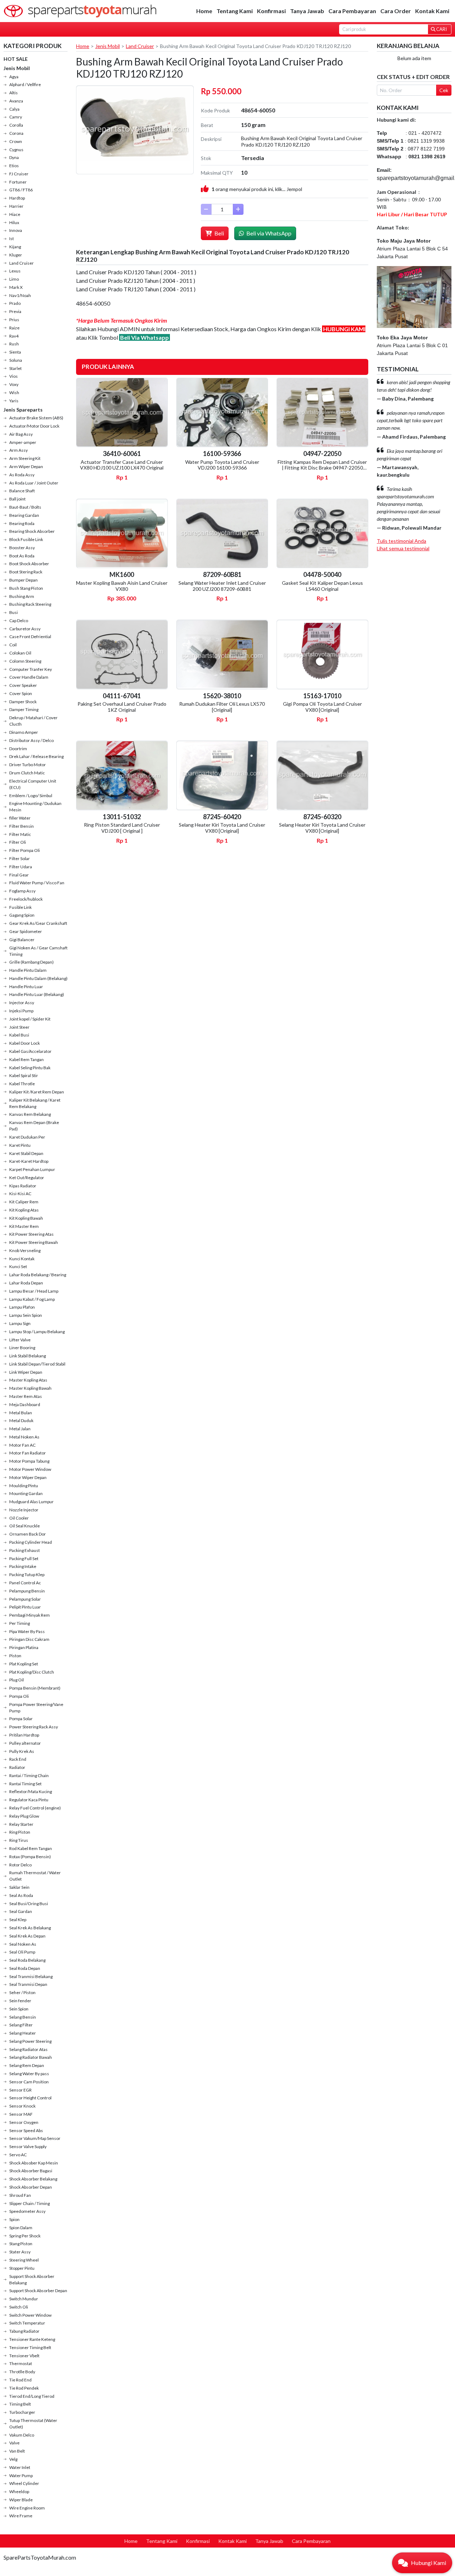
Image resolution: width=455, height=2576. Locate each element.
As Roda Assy (22, 475)
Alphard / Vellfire (25, 84)
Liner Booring (22, 1348)
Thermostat (21, 2363)
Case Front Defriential (30, 637)
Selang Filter (21, 2025)
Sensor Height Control (30, 2098)
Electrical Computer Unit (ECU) (33, 784)
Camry (16, 117)
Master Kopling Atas (28, 1380)
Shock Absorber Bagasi (31, 2171)
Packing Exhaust (25, 1550)
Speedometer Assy (27, 2211)
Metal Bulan (21, 1413)
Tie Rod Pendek (24, 2388)
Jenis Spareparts (23, 410)
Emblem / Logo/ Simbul (31, 796)
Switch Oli (19, 2307)
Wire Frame (21, 2516)
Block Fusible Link (26, 539)
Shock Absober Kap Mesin (34, 2163)
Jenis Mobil (17, 68)
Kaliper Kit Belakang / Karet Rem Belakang (35, 1103)
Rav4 (14, 336)
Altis (14, 93)
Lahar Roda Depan (26, 1283)
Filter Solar (20, 858)
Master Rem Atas (26, 1396)
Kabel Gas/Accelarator (30, 1051)
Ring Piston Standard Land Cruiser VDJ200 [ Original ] (122, 828)
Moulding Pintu (24, 1486)
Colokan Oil (20, 653)
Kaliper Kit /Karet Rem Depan (37, 1092)
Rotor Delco (20, 1865)
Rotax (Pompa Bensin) (30, 1857)
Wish (14, 393)
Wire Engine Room (27, 2508)
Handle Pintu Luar (26, 987)
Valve (14, 2443)
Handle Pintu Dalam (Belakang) (38, 978)
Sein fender (20, 2001)
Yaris (14, 401)
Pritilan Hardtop (24, 1735)
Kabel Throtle (22, 1084)
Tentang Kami (235, 11)
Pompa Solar (21, 1719)
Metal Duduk (21, 1420)
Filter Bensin (22, 826)
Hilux (14, 222)
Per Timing (20, 1623)
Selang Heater (23, 2033)
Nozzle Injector (24, 1510)
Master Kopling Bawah (30, 1388)
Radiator (17, 1767)
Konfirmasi (271, 11)
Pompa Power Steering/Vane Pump (36, 1708)
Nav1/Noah (20, 295)
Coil (13, 645)
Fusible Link (20, 907)
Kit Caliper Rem (24, 1202)
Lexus (15, 271)
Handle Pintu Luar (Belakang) (37, 994)
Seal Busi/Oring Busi (29, 1904)
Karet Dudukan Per (27, 1137)
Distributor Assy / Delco (31, 740)
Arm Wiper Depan (26, 467)
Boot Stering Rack (26, 572)
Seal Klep (18, 1920)
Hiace (15, 214)
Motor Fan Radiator (28, 1453)
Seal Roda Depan (25, 1968)
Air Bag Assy (21, 434)
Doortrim (18, 749)
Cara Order (396, 11)
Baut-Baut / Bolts (25, 507)
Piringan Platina (24, 1647)
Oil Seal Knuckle (25, 1526)
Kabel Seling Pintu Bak (30, 1068)
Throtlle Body (22, 2372)
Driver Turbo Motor (28, 765)
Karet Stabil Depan (26, 1153)
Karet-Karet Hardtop (29, 1161)
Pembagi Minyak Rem (30, 1615)
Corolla (16, 125)
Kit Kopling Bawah (26, 1218)
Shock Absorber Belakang (33, 2179)
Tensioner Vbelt (24, 2356)
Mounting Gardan (26, 1493)
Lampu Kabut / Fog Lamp (32, 1299)
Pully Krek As (22, 1751)
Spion (14, 2219)
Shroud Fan (20, 2195)
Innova (16, 230)
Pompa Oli (19, 1696)
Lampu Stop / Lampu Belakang (37, 1332)
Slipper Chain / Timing (30, 2203)
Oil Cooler (19, 1518)
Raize (14, 328)
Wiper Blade (21, 2500)
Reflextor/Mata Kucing (31, 1791)
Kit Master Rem (24, 1226)
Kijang (15, 247)
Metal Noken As (24, 1437)
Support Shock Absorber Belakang (32, 2280)
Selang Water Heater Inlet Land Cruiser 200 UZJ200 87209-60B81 (222, 586)
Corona (16, 133)
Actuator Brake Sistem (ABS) (36, 418)
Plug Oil (17, 1680)
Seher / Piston (22, 1992)
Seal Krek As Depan (27, 1936)
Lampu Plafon (22, 1307)
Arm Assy (18, 450)
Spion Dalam (21, 2228)
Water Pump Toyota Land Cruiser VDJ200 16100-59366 (222, 465)
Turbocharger (22, 2412)
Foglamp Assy (22, 891)
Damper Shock (23, 702)
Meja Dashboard (25, 1404)
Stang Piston (21, 2244)
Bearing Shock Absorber (32, 531)
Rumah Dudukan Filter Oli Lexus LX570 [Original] (222, 707)
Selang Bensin (23, 2017)
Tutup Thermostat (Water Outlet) (33, 2424)
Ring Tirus (19, 1840)
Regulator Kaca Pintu (29, 1800)
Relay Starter (21, 1824)
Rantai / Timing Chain (29, 1775)
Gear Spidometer (26, 931)
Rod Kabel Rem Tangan (31, 1848)
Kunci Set (18, 1266)
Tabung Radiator (24, 2331)
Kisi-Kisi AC (20, 1194)
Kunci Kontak (22, 1259)
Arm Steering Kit (25, 458)
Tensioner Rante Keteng (32, 2339)
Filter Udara (21, 867)
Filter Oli (18, 842)
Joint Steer (19, 1027)
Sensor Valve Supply (28, 2146)
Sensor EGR (20, 2090)
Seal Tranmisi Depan (28, 1984)
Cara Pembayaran (352, 11)
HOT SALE (16, 59)
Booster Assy (22, 548)
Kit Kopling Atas (24, 1210)
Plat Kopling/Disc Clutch (32, 1672)
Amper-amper (23, 442)
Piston (15, 1656)
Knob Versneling (25, 1250)
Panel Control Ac (25, 1583)
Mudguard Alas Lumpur (31, 1502)
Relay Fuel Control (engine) (35, 1808)
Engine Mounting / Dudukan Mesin (35, 807)
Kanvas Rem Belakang (30, 1114)
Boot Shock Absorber (29, 564)
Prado (15, 303)
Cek (444, 90)
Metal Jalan (20, 1429)
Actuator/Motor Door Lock (34, 426)
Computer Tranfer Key (31, 669)
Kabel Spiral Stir (24, 1075)
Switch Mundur (24, 2299)
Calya (14, 109)
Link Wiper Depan (26, 1372)
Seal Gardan (21, 1911)
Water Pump (21, 2476)
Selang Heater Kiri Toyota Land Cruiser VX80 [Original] (222, 828)
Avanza (16, 101)
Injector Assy (22, 1003)
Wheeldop (19, 2492)
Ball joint (17, 499)
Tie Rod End (20, 2380)
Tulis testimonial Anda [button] (402, 541)
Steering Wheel (24, 2260)
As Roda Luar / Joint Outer (34, 483)
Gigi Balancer (22, 940)
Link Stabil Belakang (28, 1356)
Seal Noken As (23, 1944)
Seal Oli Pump (22, 1952)
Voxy (14, 384)
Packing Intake (23, 1566)
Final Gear (19, 875)
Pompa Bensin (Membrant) (35, 1688)
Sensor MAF (21, 2114)
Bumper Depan (23, 580)
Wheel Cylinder (24, 2483)
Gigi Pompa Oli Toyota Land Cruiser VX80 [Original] (322, 707)
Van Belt (17, 2451)
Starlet (15, 368)
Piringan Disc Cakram (29, 1639)
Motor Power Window (30, 1469)
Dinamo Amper (24, 732)
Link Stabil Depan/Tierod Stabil (37, 1364)
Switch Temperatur (27, 2323)
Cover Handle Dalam (29, 677)
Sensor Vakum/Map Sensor (35, 2138)
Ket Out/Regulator (27, 1178)
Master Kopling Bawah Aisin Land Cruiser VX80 (122, 586)
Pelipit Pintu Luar (25, 1607)
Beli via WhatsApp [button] (268, 233)
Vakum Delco (22, 2435)
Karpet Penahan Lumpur (32, 1169)
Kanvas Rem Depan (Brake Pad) (34, 1126)
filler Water (20, 818)
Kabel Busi (19, 1035)
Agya (14, 77)
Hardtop (17, 198)
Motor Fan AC (22, 1445)
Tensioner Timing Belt (30, 2347)
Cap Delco (19, 621)
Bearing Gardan (24, 515)
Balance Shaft (22, 491)
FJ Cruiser (19, 174)
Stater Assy (20, 2252)
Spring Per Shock (25, 2236)
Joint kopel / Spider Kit (30, 1019)
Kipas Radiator (23, 1186)
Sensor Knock (22, 2106)
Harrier (16, 206)
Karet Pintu (20, 1145)
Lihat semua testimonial (403, 548)
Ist (12, 238)
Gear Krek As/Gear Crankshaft (38, 923)
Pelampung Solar (25, 1599)
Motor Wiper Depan (28, 1477)
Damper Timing (24, 709)
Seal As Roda (21, 1895)
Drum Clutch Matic (27, 773)
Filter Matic (20, 834)
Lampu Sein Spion (26, 1315)
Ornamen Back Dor (28, 1534)
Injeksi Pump (21, 1011)
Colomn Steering (25, 661)
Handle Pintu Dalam (28, 970)
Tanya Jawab (307, 11)
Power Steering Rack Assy (34, 1727)
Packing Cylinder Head (31, 1542)
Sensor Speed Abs (26, 2130)
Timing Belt (20, 2404)
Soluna (16, 360)
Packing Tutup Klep (27, 1575)
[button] (422, 2563)
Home (204, 11)
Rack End (18, 1759)
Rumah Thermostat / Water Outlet (35, 1876)
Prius (14, 320)
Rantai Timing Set (25, 1784)
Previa (15, 311)
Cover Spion (21, 693)
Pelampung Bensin (27, 1591)
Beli (219, 233)
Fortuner (18, 182)
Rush (14, 344)
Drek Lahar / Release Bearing (36, 756)
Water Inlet (20, 2467)
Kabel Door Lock (25, 1043)
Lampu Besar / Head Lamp (34, 1291)
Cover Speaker (23, 685)
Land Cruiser (22, 263)
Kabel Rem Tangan (26, 1059)
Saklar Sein (19, 1887)
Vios (14, 376)
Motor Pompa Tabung (29, 1461)
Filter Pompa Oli (25, 850)
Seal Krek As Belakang (30, 1928)
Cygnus (16, 150)
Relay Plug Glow (24, 1816)
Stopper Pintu (22, 2268)
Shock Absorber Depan (31, 2187)
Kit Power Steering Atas (31, 1234)
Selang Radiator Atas (28, 2049)
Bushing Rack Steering (30, 604)
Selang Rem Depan (27, 2065)
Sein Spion (19, 2009)
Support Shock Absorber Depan (38, 2291)
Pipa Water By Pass (27, 1631)
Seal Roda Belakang (27, 1960)
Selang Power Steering (30, 2041)
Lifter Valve (20, 1340)
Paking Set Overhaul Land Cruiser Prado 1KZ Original (122, 707)
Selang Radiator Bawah (31, 2057)
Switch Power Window (30, 2315)
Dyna (14, 157)
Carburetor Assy (25, 629)
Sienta (15, 352)
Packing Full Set (24, 1559)
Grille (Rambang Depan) (31, 962)
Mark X (16, 287)
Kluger (16, 255)
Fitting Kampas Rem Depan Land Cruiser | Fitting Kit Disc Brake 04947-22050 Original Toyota (322, 468)
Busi (14, 612)
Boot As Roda (22, 556)
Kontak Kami (432, 11)
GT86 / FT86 (21, 190)
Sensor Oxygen (24, 2122)
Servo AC (18, 2155)
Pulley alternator (25, 1743)
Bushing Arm (22, 596)
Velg (13, 2459)
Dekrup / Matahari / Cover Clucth (33, 721)
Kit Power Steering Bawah (34, 1242)
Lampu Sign (20, 1323)
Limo (14, 279)
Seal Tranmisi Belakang (31, 1976)
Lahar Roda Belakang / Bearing (38, 1275)
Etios (14, 166)
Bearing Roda (22, 523)
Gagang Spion (22, 915)
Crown (16, 141)
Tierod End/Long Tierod (32, 2396)
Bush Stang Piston (26, 588)
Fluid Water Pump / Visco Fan (37, 883)
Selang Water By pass (29, 2074)
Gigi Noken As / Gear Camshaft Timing (38, 951)
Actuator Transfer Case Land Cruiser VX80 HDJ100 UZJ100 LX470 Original (122, 465)
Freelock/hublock (26, 899)
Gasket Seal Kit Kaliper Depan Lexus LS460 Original (322, 586)
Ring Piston (20, 1832)
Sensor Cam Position (29, 2082)
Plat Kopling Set (24, 1664)
